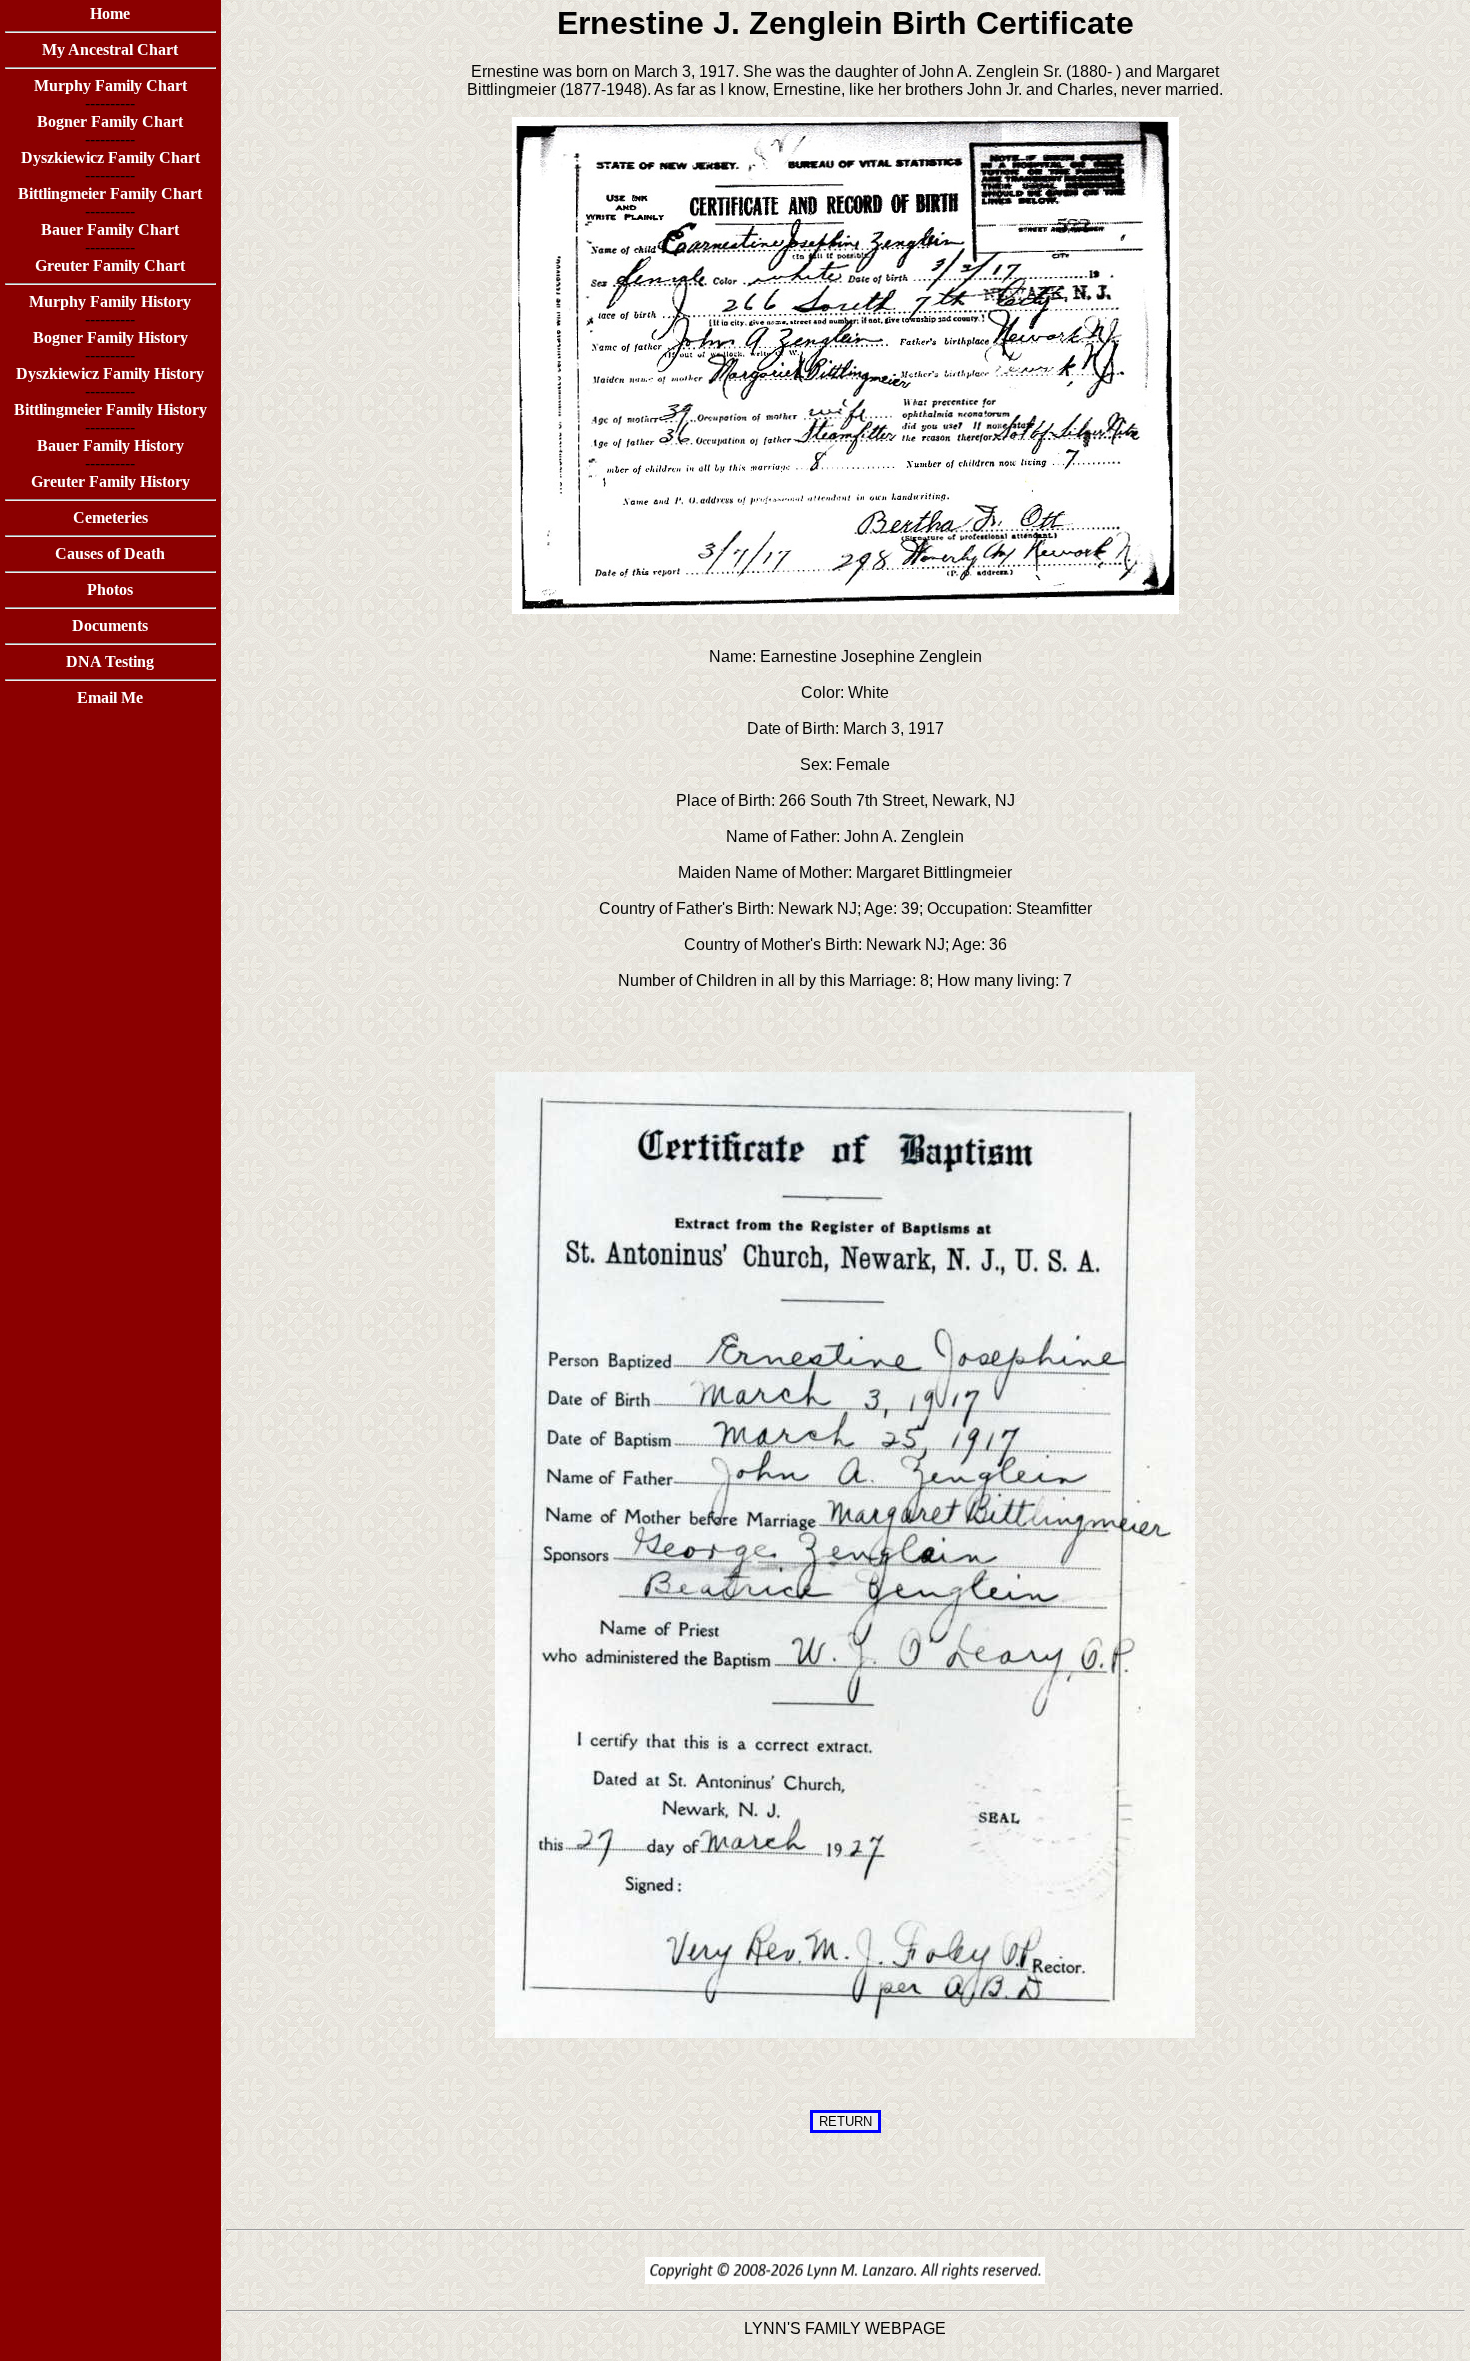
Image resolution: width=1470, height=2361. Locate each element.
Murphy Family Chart (110, 85)
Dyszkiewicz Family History (110, 373)
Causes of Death (110, 553)
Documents (110, 625)
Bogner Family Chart (110, 121)
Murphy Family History (110, 301)
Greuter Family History (110, 481)
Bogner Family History (110, 337)
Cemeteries (110, 517)
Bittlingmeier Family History (110, 409)
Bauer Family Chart (110, 229)
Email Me (110, 697)
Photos (110, 589)
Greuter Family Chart (110, 265)
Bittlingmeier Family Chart (110, 193)
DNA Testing (110, 661)
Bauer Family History (110, 445)
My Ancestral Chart (110, 49)
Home (110, 13)
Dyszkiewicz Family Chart (110, 157)
